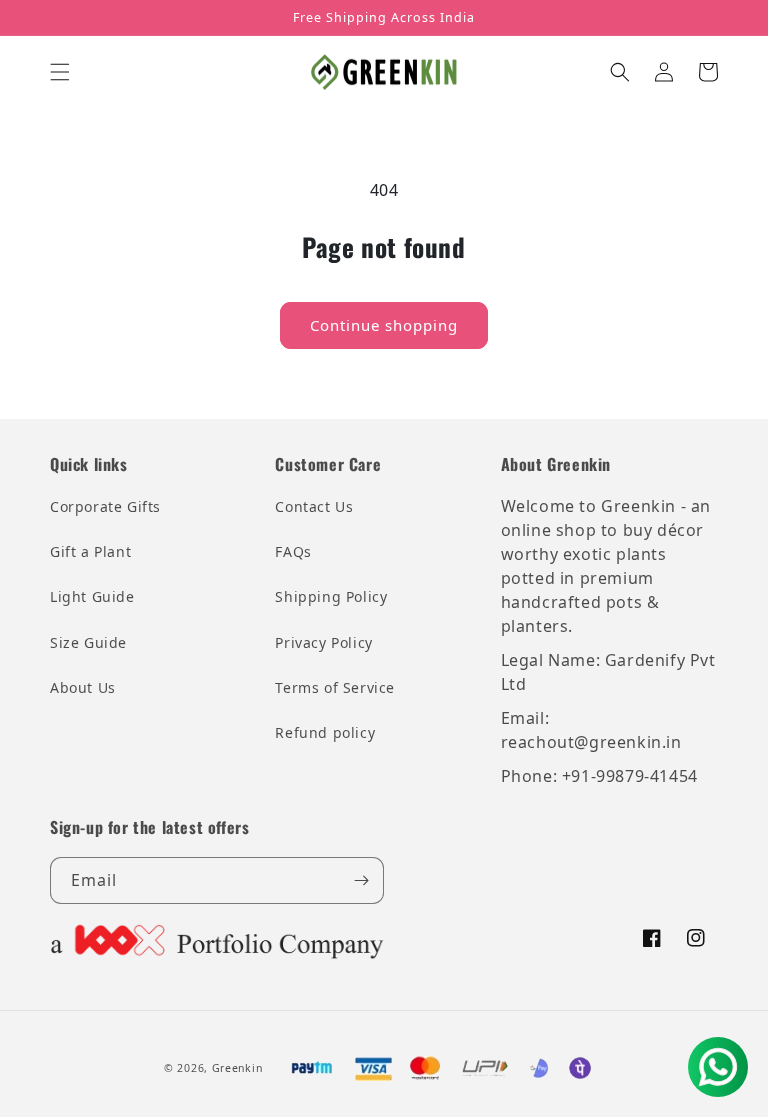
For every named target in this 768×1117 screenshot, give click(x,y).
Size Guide (88, 642)
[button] (60, 72)
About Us (83, 687)
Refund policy (325, 732)
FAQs (293, 551)
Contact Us (314, 506)
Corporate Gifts (105, 506)
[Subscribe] (361, 880)
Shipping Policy (331, 596)
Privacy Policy (323, 642)
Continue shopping (384, 325)
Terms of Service (335, 687)
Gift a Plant (90, 551)
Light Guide (92, 596)
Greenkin (237, 1068)
